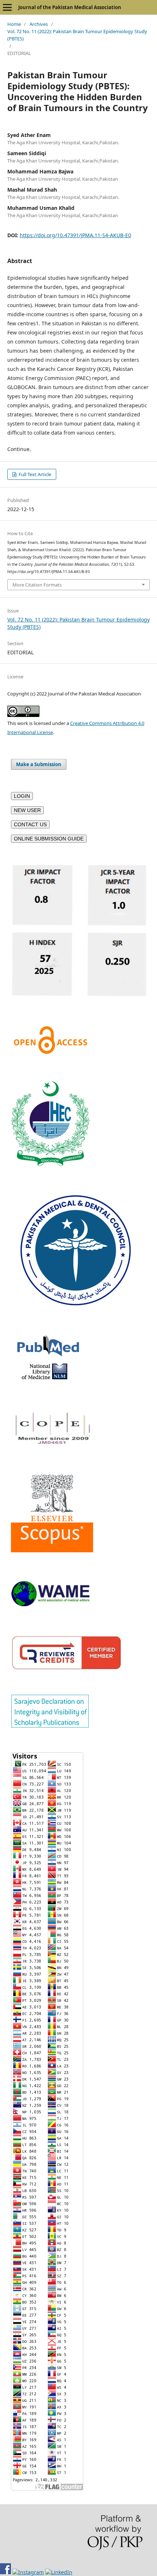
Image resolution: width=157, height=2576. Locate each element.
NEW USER (27, 810)
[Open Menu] (7, 7)
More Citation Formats (37, 585)
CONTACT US (30, 824)
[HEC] (50, 1164)
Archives (39, 24)
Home (14, 24)
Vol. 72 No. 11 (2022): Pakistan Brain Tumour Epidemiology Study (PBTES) (77, 35)
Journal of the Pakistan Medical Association (70, 7)
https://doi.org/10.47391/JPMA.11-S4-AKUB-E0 (75, 235)
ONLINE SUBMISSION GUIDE (49, 839)
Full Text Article (34, 474)
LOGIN (22, 796)
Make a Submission (39, 764)
